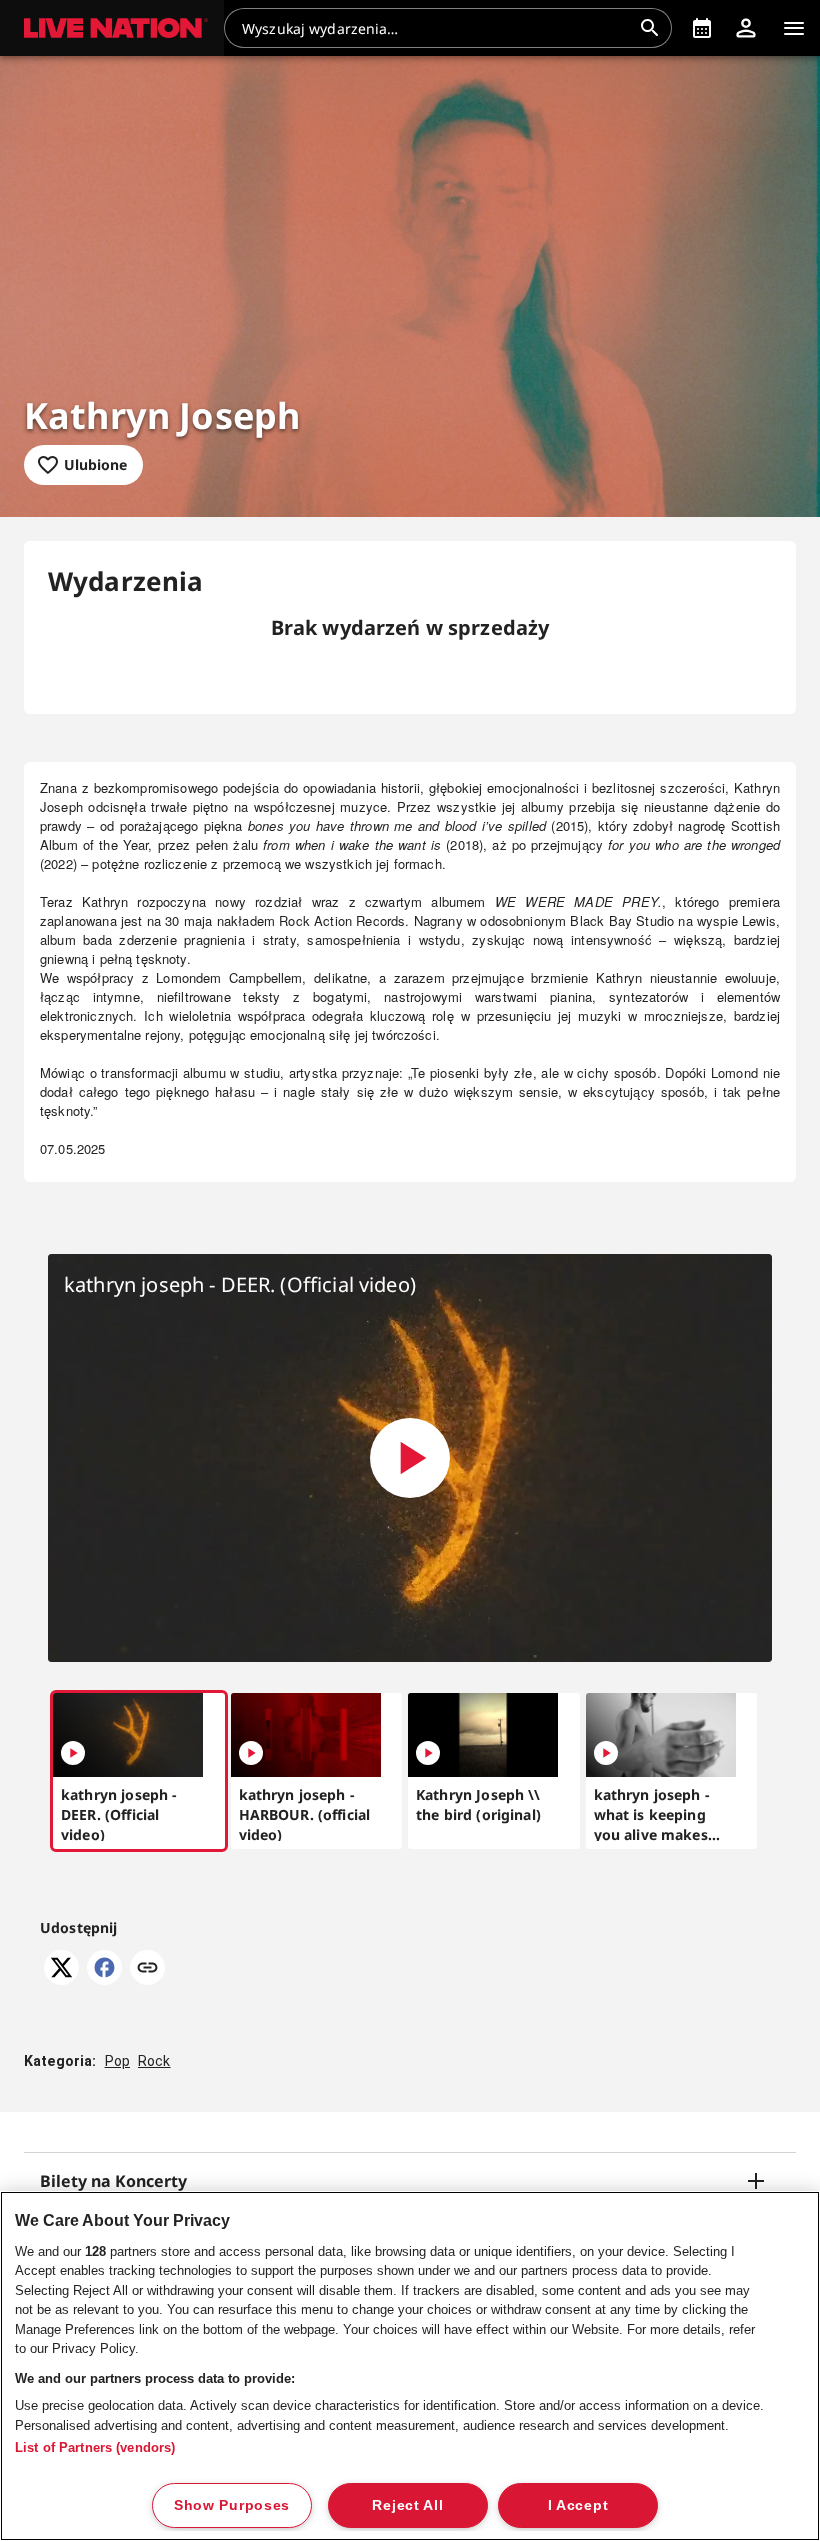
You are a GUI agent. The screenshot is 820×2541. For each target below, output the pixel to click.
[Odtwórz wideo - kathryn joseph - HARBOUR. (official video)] (251, 1753)
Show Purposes (232, 2505)
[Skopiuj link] (147, 1969)
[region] (410, 2366)
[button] (112, 28)
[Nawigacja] (794, 28)
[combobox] (436, 28)
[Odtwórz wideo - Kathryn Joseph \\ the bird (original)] (428, 1753)
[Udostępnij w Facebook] (104, 1979)
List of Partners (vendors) (95, 2447)
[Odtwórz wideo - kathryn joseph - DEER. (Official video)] (410, 1458)
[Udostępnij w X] (61, 1979)
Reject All (407, 2505)
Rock (154, 2061)
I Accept (578, 2505)
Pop (117, 2061)
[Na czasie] (702, 28)
